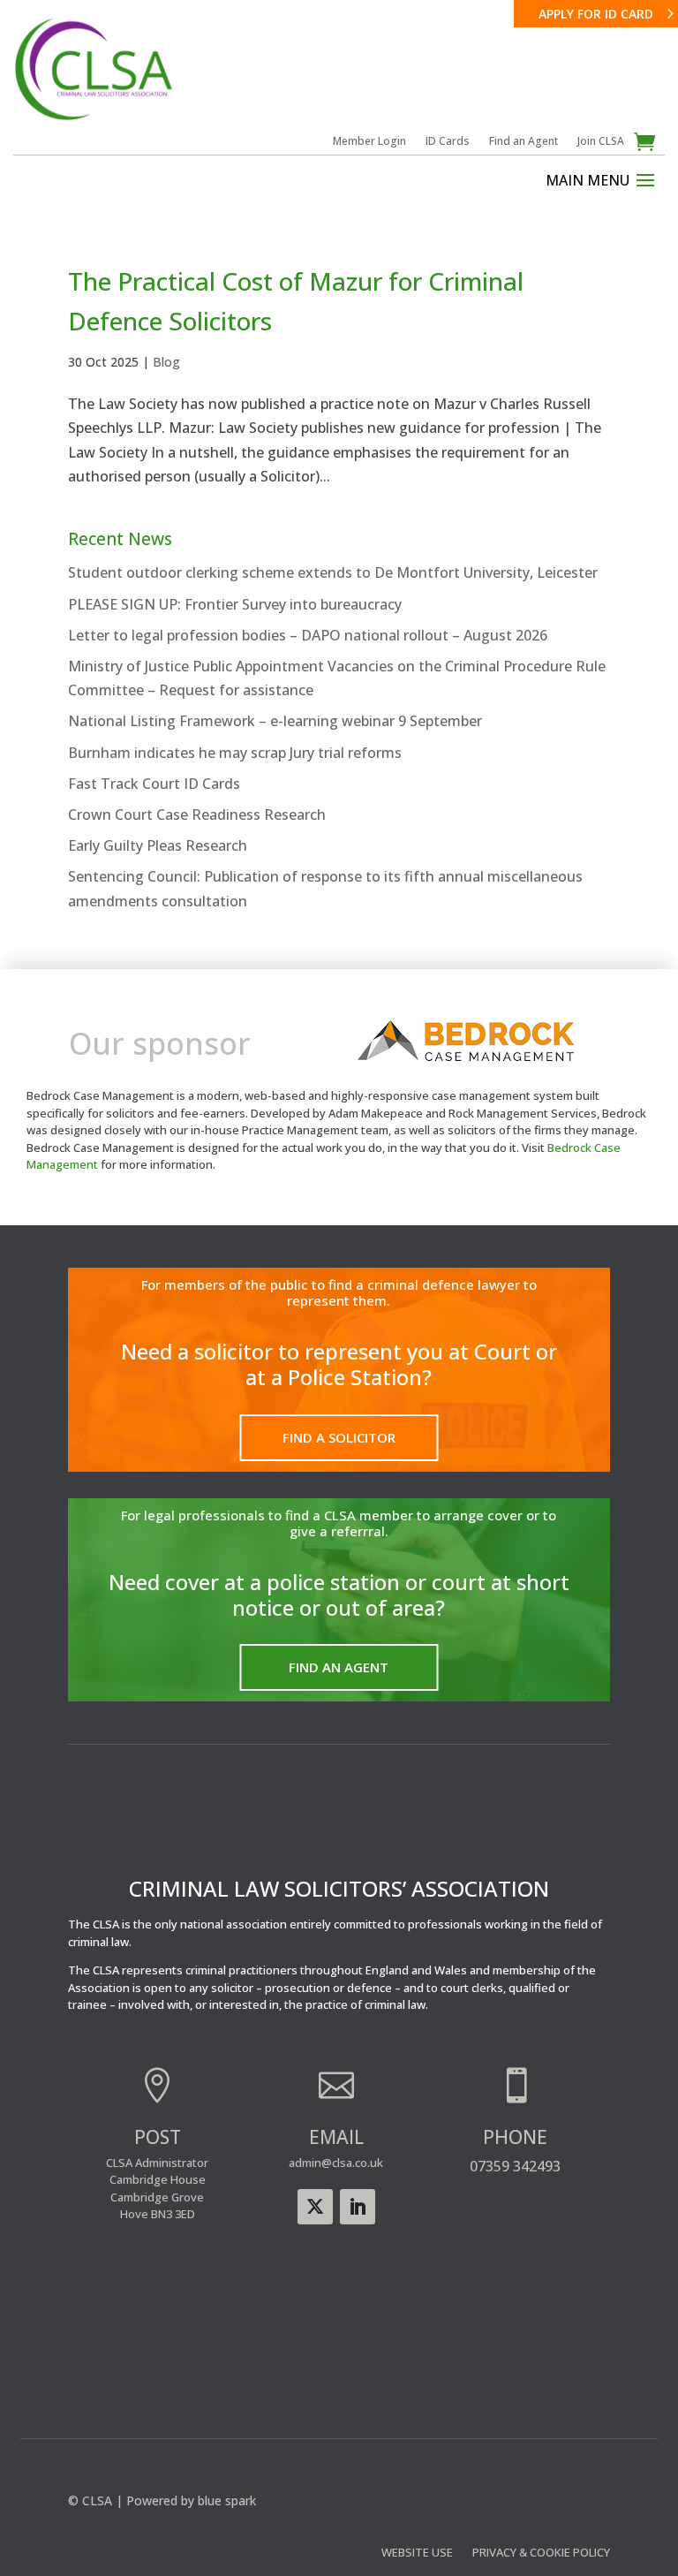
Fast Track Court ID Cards (154, 784)
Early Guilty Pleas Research (158, 845)
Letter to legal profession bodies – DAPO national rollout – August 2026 (308, 635)
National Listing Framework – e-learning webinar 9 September (275, 721)
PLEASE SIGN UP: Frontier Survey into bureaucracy (235, 604)
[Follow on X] (315, 2207)
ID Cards (448, 142)
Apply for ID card (596, 14)
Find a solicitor (339, 1437)
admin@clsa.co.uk (336, 2163)
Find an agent (339, 1667)
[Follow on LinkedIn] (358, 2207)
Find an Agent (524, 142)
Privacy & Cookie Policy (541, 2553)
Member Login (369, 142)
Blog (166, 362)
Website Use (417, 2553)
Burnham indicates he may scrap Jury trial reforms (235, 753)
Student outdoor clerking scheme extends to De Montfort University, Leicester (333, 572)
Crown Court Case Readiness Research (197, 814)
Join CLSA (601, 142)
